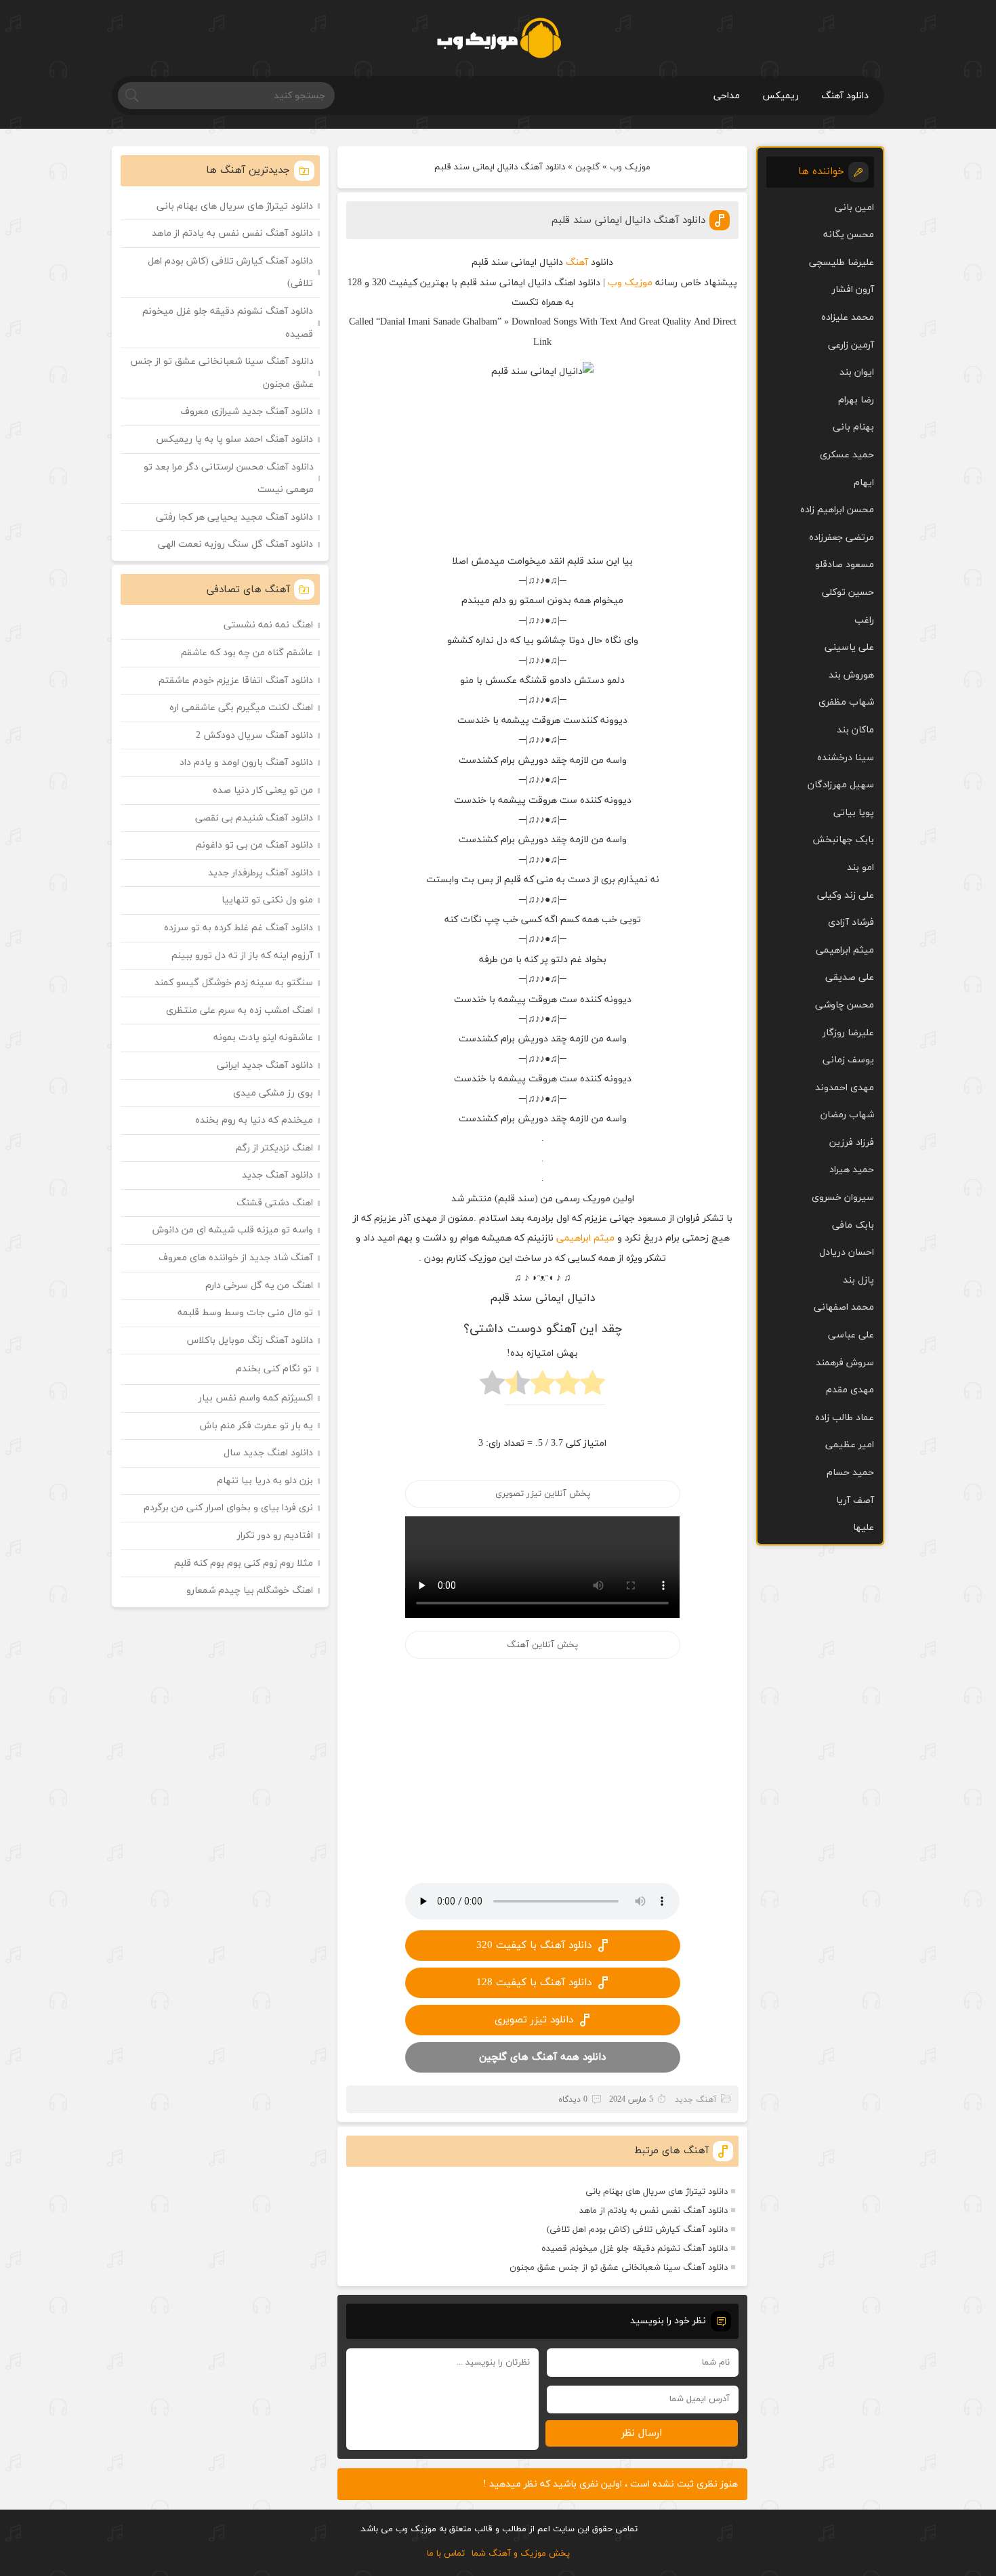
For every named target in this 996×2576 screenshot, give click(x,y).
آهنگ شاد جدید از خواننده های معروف (236, 1258)
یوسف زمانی (848, 1060)
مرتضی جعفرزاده (842, 538)
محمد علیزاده (848, 317)
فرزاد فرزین (852, 1143)
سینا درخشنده (846, 758)
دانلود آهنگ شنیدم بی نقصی (254, 818)
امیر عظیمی (850, 1445)
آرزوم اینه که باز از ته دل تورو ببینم (242, 956)
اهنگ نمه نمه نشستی (268, 625)
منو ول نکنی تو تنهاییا (267, 900)
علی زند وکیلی (846, 895)
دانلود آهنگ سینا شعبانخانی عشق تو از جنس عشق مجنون (619, 2268)
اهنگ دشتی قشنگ (275, 1203)
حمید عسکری (847, 455)
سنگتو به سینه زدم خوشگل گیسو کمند (234, 983)
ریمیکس (781, 96)
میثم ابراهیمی (585, 1238)
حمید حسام (850, 1473)
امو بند (860, 868)
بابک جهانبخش (843, 840)
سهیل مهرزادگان (841, 785)
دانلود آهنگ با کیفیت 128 (534, 1983)
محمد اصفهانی (844, 1307)
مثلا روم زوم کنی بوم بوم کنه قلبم (244, 1563)
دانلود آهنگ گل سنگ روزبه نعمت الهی (235, 544)
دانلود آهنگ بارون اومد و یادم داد (246, 763)
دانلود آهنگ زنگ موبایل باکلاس (250, 1341)
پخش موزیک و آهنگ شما (521, 2554)
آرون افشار (853, 290)
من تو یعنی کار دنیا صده (263, 790)
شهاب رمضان (847, 1115)
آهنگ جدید (696, 2100)
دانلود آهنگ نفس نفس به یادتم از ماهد (653, 2211)
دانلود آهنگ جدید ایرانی (265, 1065)
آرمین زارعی (851, 345)
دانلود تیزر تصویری (534, 2020)
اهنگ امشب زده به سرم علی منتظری (240, 1011)
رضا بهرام (856, 400)
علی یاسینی (849, 647)
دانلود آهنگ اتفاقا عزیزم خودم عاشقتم (236, 681)
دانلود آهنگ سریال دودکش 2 (254, 735)
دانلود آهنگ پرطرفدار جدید (261, 873)
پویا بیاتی (854, 813)
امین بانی (854, 208)
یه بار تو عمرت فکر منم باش (256, 1426)
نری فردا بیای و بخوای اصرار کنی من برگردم (228, 1508)
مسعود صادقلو (845, 565)
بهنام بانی (853, 427)
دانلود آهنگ (845, 96)
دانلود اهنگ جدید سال (268, 1453)
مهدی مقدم (850, 1390)
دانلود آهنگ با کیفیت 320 (534, 1946)
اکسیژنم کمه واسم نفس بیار (256, 1398)
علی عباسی (851, 1335)
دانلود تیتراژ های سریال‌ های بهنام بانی (657, 2192)
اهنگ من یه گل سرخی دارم (259, 1286)
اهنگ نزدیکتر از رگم (274, 1148)
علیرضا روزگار (848, 1033)
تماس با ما (446, 2554)
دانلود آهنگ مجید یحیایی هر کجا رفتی (234, 517)
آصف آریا (855, 1500)
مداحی (727, 96)
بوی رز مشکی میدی (273, 1093)
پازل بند (858, 1280)
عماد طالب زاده (845, 1418)
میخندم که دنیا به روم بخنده (254, 1120)
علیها (864, 1528)
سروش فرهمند (845, 1363)
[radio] (593, 1387)
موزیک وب (630, 167)
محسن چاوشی (845, 1005)
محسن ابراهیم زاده (837, 510)
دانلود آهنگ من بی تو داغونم (254, 845)
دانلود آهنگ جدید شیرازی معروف (247, 412)
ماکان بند (855, 730)
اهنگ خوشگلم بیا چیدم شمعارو (250, 1591)
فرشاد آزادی (851, 922)
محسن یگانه (849, 235)
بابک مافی (853, 1225)
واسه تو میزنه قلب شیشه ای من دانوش (233, 1230)
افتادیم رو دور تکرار (275, 1536)
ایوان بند (857, 372)
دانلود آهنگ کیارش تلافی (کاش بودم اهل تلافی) (637, 2230)
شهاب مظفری (846, 702)
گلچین (587, 167)
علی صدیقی (850, 977)
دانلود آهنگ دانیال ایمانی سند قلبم (628, 221)
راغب (864, 620)
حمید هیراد (852, 1170)
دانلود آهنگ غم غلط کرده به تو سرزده (238, 928)
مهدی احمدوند (845, 1088)
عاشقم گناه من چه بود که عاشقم (247, 653)
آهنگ (577, 263)
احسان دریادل (847, 1252)
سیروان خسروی (843, 1198)
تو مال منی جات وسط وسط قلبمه (245, 1313)
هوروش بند (851, 675)
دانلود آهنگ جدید (277, 1175)
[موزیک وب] (498, 38)
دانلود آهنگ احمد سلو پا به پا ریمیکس (234, 439)
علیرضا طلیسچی (842, 263)
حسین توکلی (848, 593)
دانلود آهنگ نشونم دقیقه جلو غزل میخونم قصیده (635, 2249)
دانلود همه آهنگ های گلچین (542, 2057)
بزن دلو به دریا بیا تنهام (265, 1481)
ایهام (864, 483)
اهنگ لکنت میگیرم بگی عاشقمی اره (241, 708)
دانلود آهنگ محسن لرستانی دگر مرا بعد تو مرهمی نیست (229, 479)
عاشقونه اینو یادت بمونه (263, 1038)
